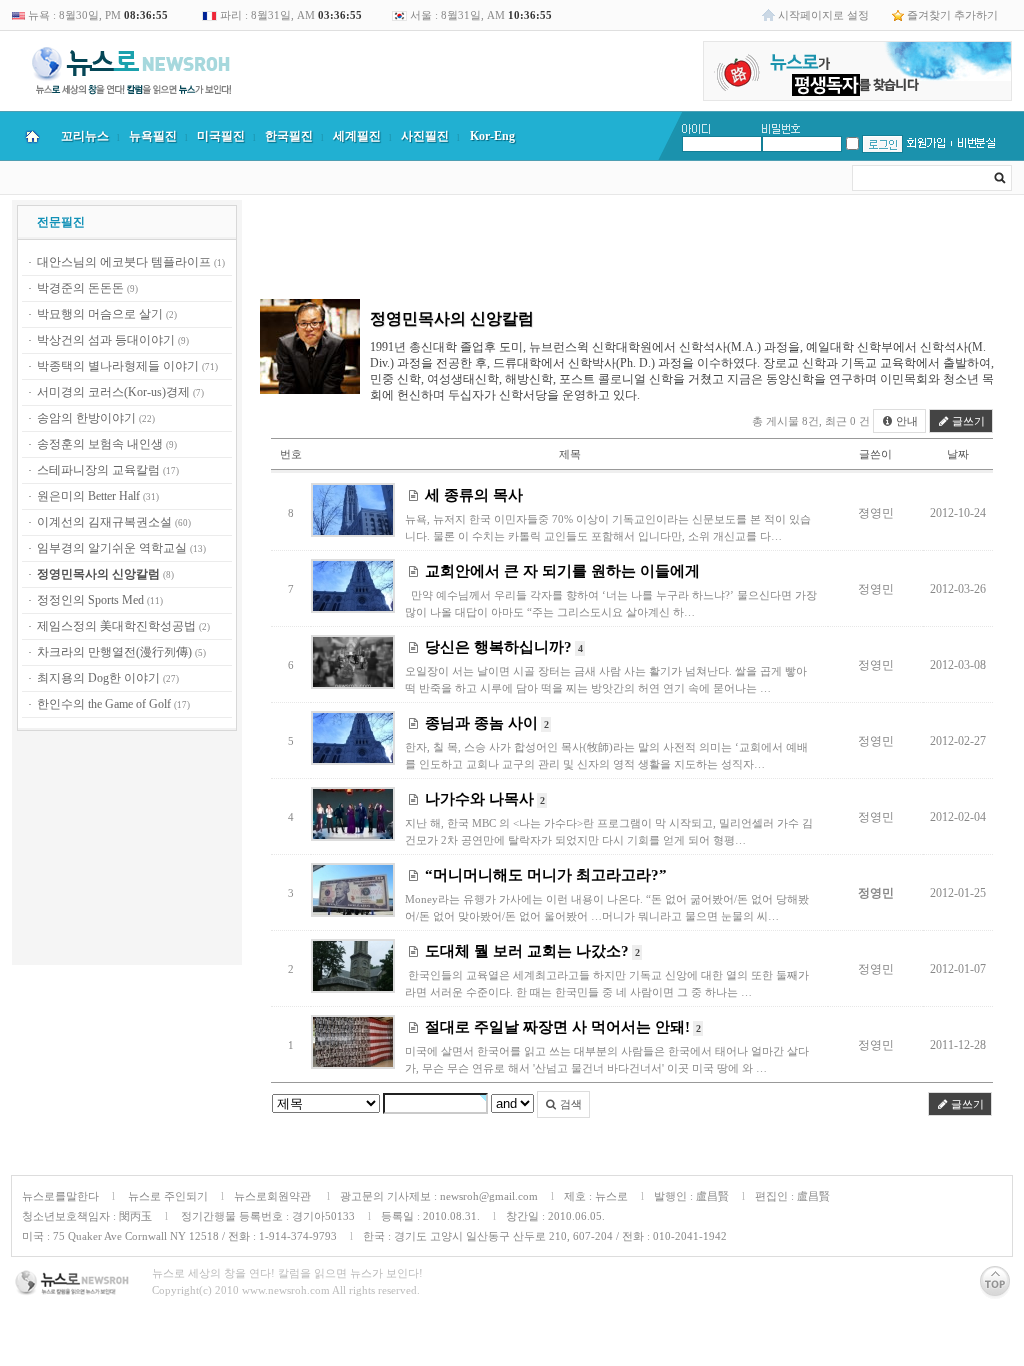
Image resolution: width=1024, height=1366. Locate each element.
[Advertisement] (127, 851)
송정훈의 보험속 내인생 (100, 444)
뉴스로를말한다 (60, 1196)
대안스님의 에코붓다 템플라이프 (124, 262)
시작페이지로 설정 (823, 15)
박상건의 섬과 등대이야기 (106, 340)
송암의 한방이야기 (86, 418)
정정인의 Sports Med (90, 600)
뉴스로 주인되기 (166, 1196)
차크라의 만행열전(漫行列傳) (114, 652)
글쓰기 (967, 421)
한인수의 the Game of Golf (104, 704)
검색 (569, 1104)
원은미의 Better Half (88, 496)
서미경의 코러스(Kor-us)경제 (113, 392)
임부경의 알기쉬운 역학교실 (112, 548)
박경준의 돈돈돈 (80, 288)
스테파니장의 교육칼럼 (98, 470)
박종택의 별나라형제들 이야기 (118, 366)
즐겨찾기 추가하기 (952, 15)
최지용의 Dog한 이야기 (98, 678)
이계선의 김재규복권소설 (104, 522)
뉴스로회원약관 (274, 1196)
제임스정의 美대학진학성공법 (116, 626)
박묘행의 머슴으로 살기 (100, 314)
